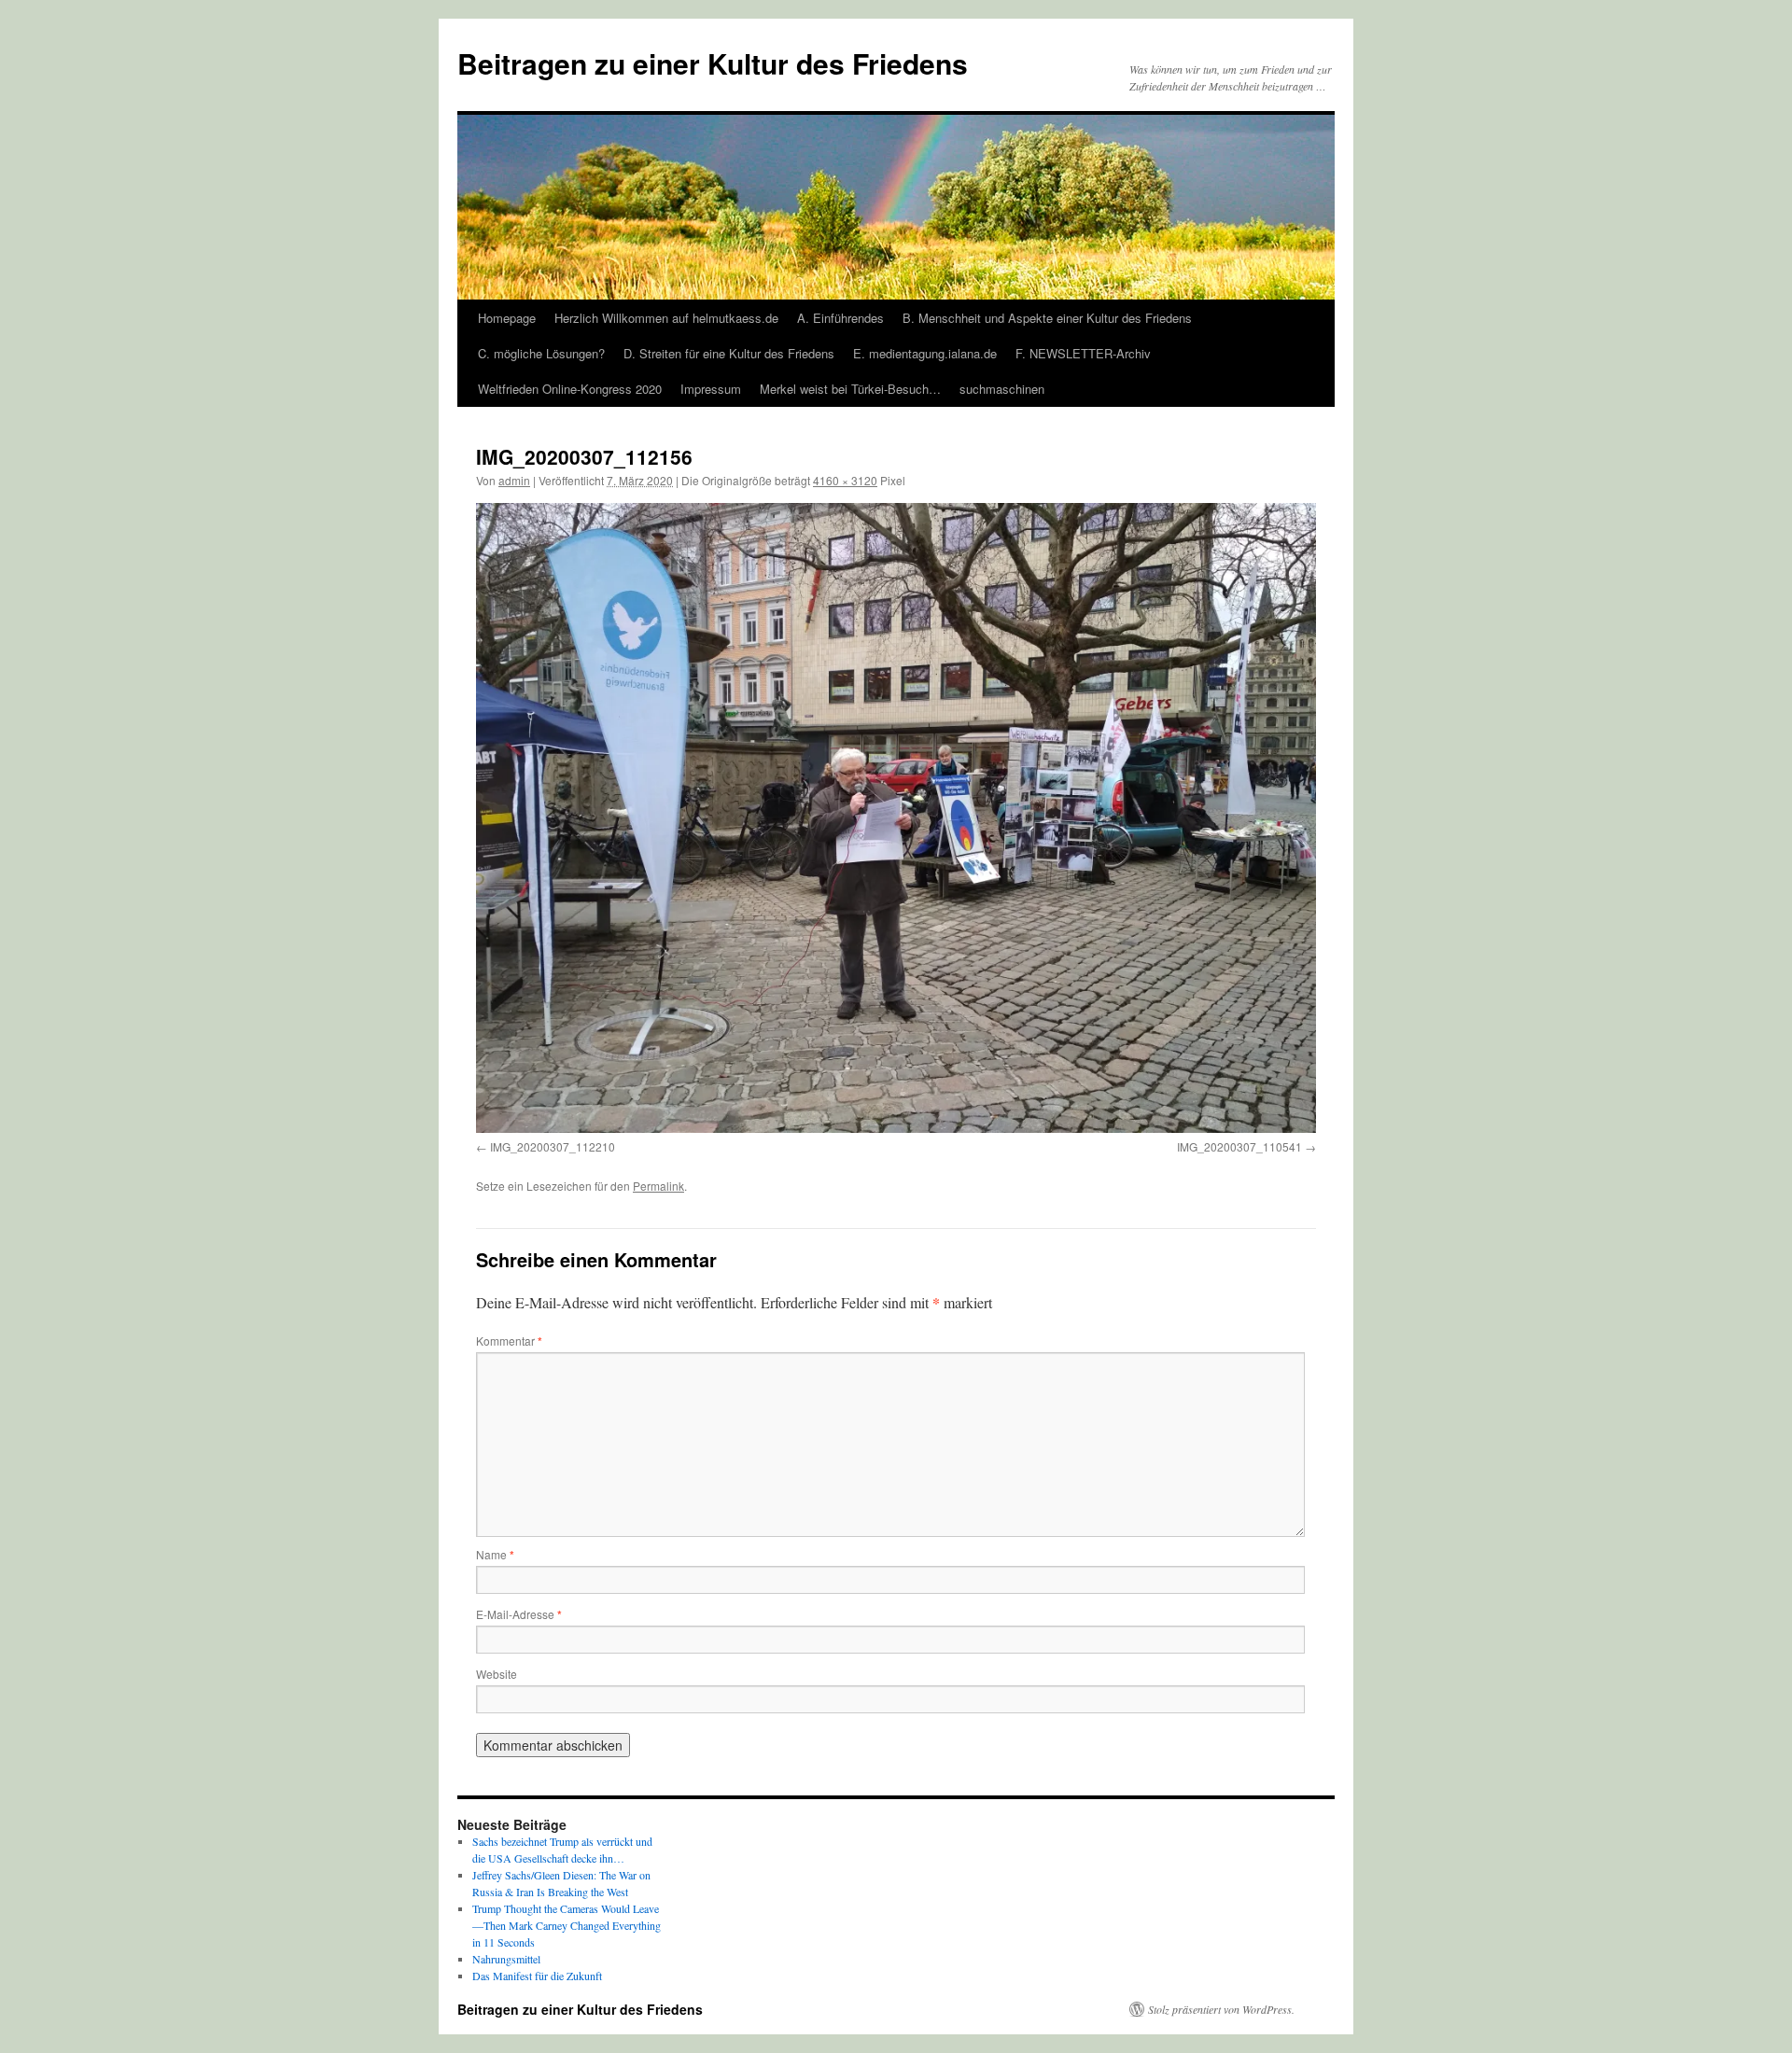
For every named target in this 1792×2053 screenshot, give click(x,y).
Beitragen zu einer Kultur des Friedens (713, 63)
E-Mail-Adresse (519, 1614)
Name (495, 1554)
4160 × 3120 (845, 480)
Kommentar (509, 1341)
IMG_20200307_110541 (1239, 1146)
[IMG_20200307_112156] (896, 818)
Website (497, 1674)
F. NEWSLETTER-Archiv (1083, 353)
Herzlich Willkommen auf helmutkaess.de (666, 318)
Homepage (507, 318)
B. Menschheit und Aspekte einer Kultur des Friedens (1047, 318)
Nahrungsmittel (506, 1959)
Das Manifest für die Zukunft (537, 1976)
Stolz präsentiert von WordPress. (1221, 2009)
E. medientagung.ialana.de (925, 353)
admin (514, 480)
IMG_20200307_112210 (553, 1146)
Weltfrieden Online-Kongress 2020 (570, 389)
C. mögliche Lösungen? (541, 353)
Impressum (711, 389)
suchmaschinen (1002, 389)
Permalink (658, 1186)
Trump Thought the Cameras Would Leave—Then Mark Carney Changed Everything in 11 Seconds (567, 1925)
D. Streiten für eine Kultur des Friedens (729, 353)
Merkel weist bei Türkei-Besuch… (850, 389)
